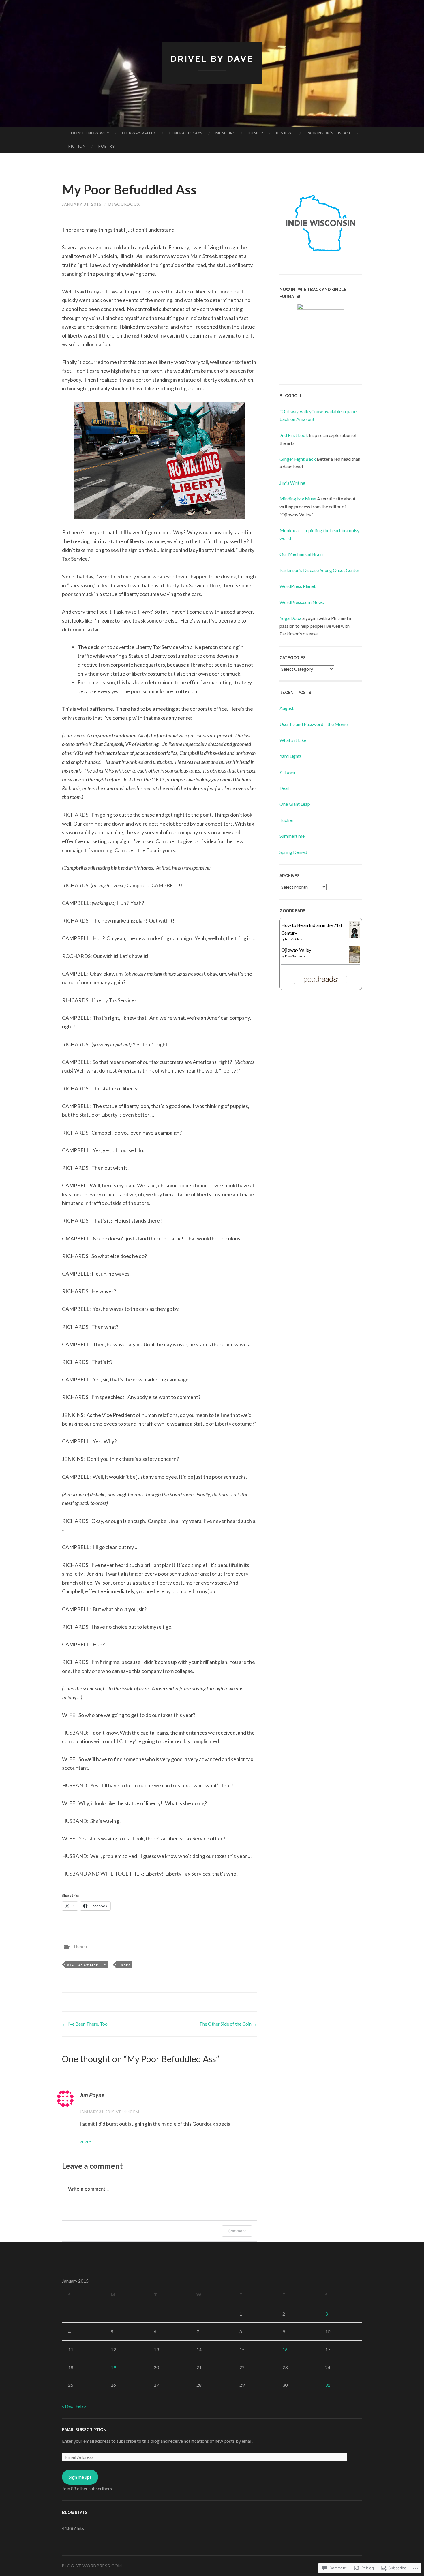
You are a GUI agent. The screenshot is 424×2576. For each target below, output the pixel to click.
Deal (284, 788)
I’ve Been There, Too (85, 2024)
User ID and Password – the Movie (314, 724)
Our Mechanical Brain (301, 554)
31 (328, 2385)
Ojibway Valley (139, 133)
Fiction (77, 146)
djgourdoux (124, 204)
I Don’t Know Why (89, 133)
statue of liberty (87, 1965)
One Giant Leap (295, 804)
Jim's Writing (292, 483)
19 (113, 2367)
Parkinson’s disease (329, 133)
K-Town (287, 772)
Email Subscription (84, 2430)
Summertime (292, 836)
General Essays (186, 133)
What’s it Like (293, 740)
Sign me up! (80, 2477)
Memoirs (225, 133)
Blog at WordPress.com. (93, 2566)
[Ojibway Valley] (355, 961)
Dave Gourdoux (295, 956)
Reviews (285, 133)
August (287, 708)
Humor (256, 133)
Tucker (287, 820)
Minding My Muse (298, 499)
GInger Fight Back (298, 459)
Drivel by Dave (212, 59)
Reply (86, 2142)
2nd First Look (294, 435)
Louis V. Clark (294, 939)
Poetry (107, 146)
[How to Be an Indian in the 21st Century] (355, 936)
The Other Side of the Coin (228, 2024)
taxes (124, 1965)
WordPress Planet (298, 586)
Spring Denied (293, 852)
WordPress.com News (302, 602)
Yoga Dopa (290, 618)
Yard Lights (291, 756)
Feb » (81, 2406)
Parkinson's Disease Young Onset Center (319, 570)
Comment (237, 2231)
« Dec (67, 2406)
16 (285, 2349)
